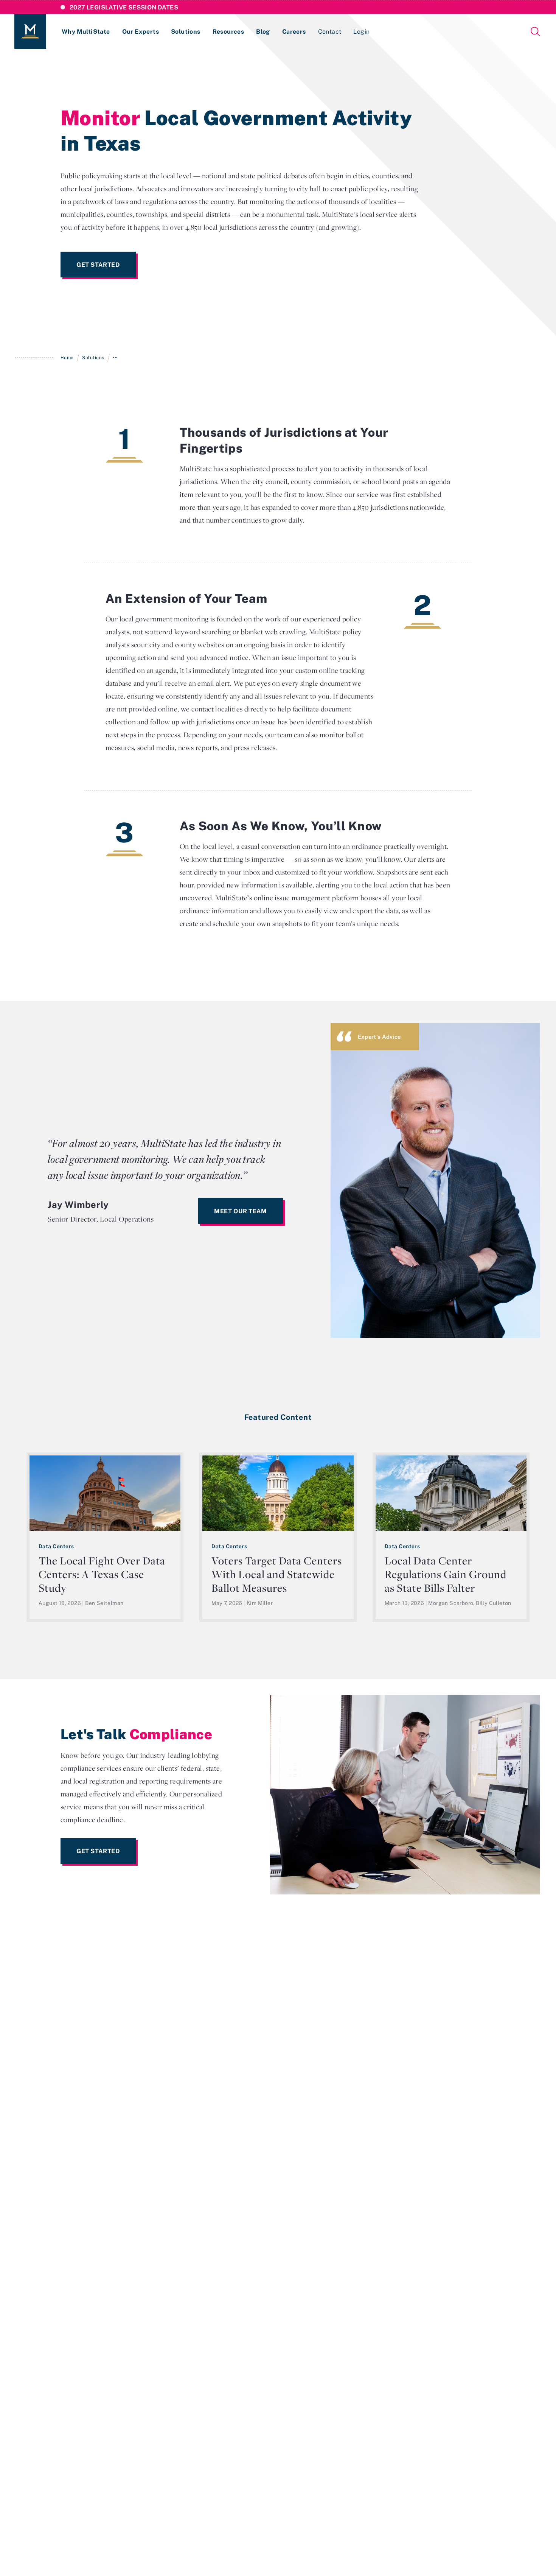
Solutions (186, 31)
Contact (330, 31)
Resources (228, 31)
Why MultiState (86, 31)
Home (67, 357)
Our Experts (141, 31)
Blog (263, 31)
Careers (294, 31)
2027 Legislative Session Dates (124, 7)
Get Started (98, 265)
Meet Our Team (240, 1211)
